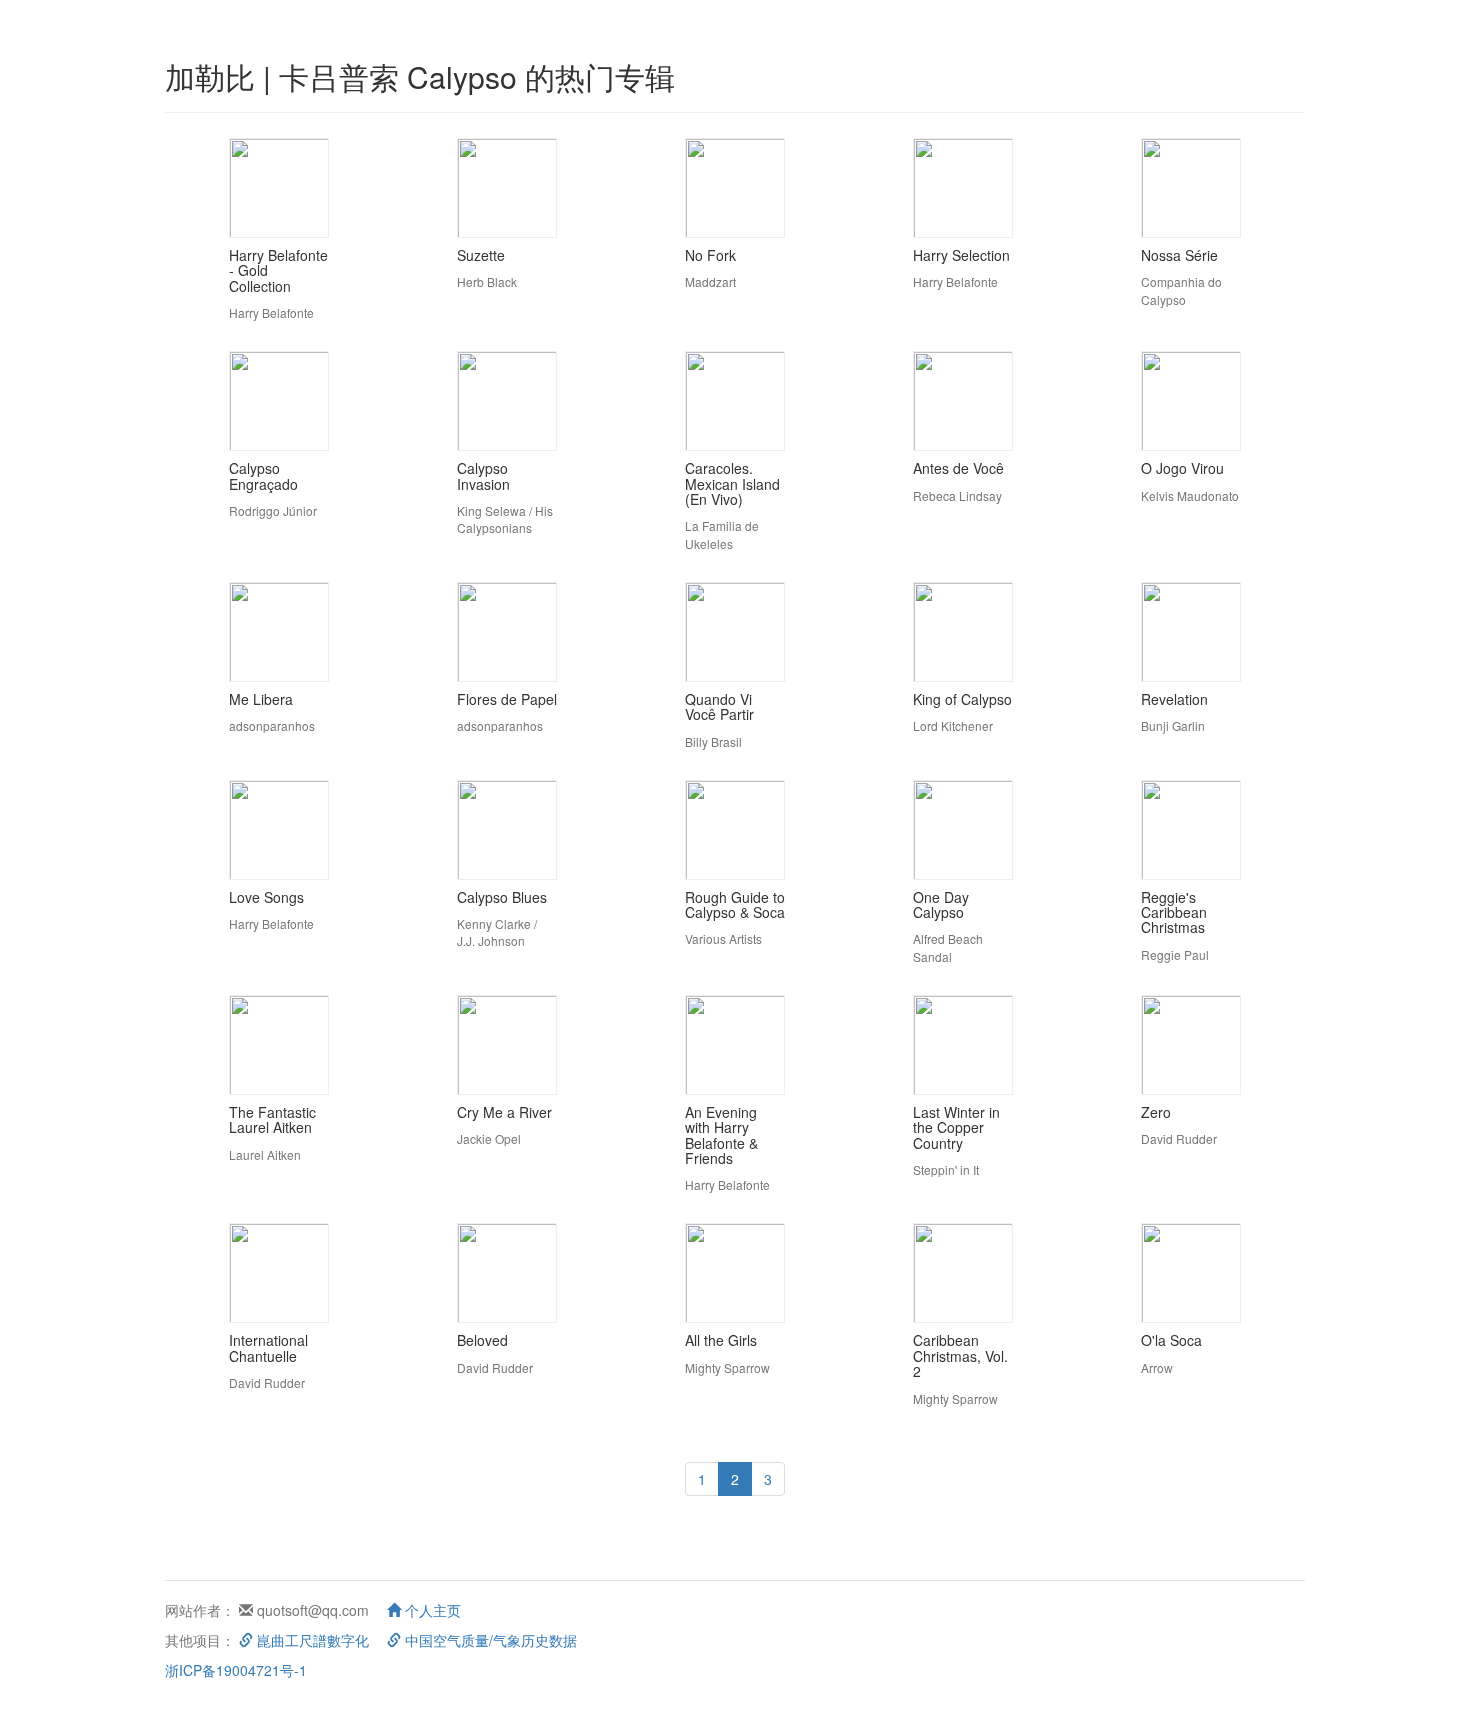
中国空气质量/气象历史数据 (489, 1640)
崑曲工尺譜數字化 (311, 1640)
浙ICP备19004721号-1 (236, 1670)
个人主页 (431, 1610)
